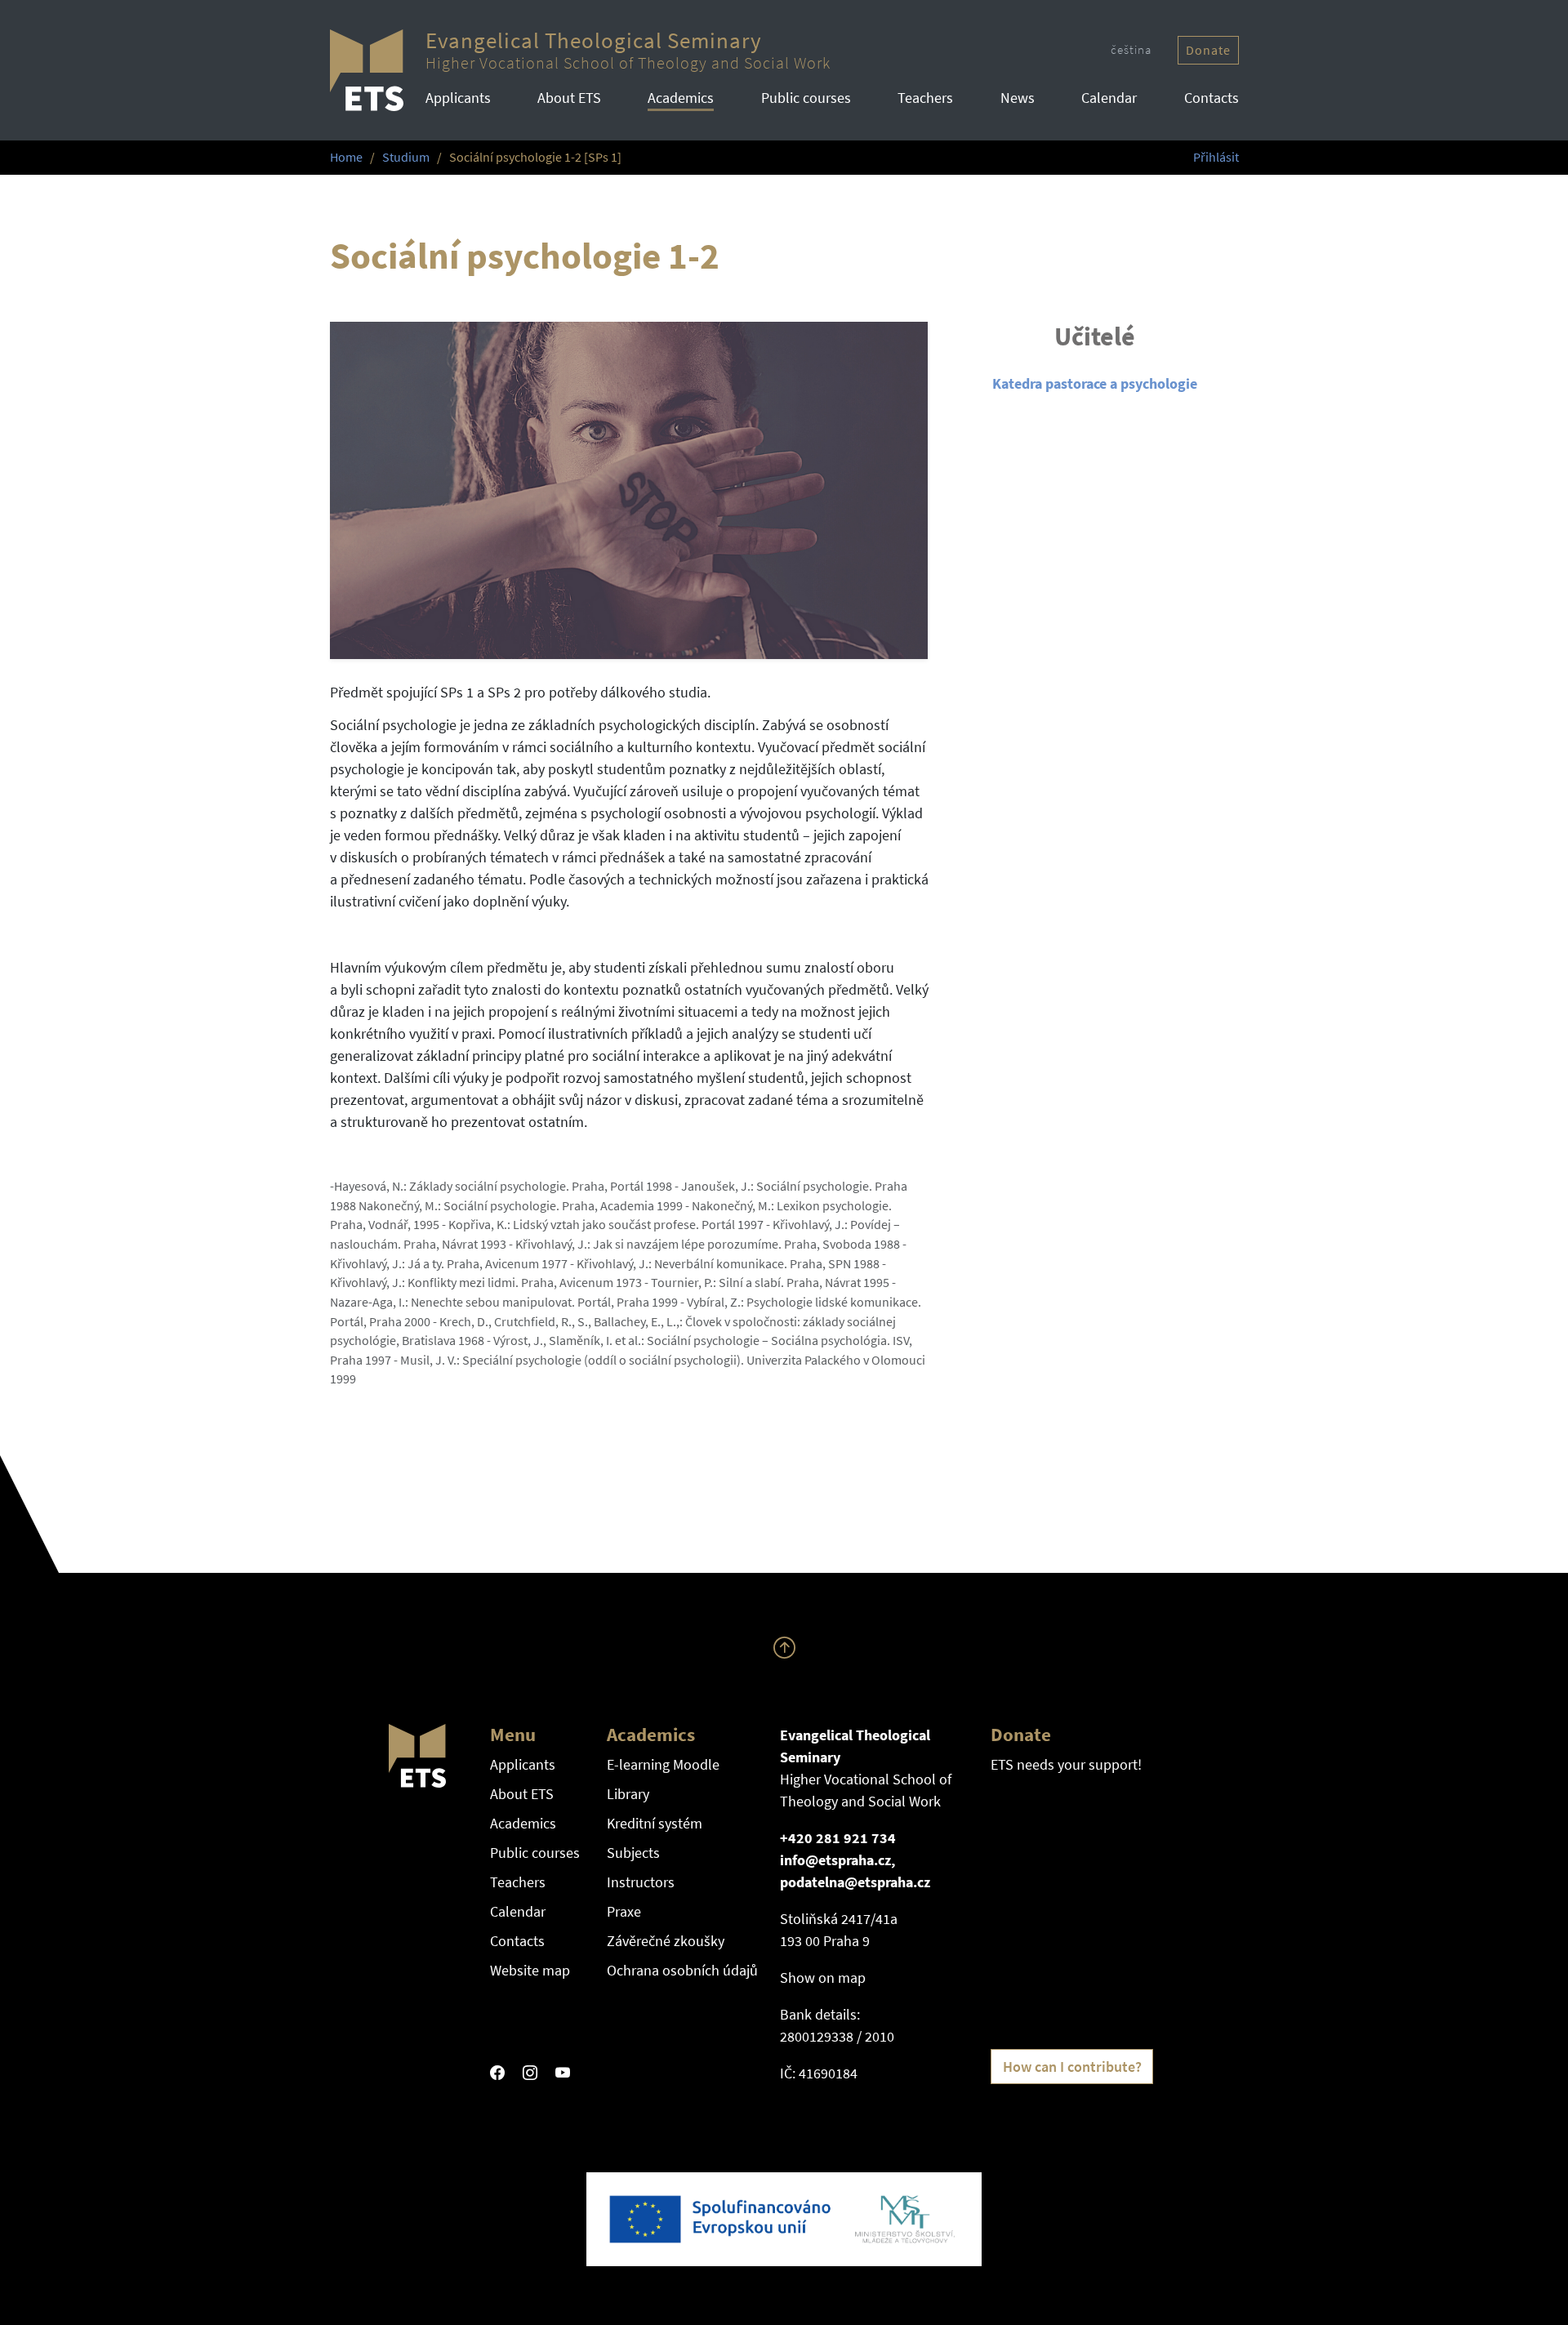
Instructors (641, 1882)
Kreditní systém (655, 1823)
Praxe (624, 1911)
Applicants (458, 98)
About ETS (569, 98)
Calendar (1109, 98)
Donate (1208, 50)
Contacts (1212, 98)
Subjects (633, 1853)
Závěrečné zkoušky (666, 1941)
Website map (530, 1970)
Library (628, 1794)
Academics (681, 98)
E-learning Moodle (663, 1764)
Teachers (925, 98)
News (1018, 98)
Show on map (823, 1978)
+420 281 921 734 (838, 1838)
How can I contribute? (1072, 2067)
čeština (1131, 49)
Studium (406, 157)
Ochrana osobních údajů (682, 1970)
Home (346, 157)
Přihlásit (1216, 157)
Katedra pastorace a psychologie (1095, 383)
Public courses (806, 98)
